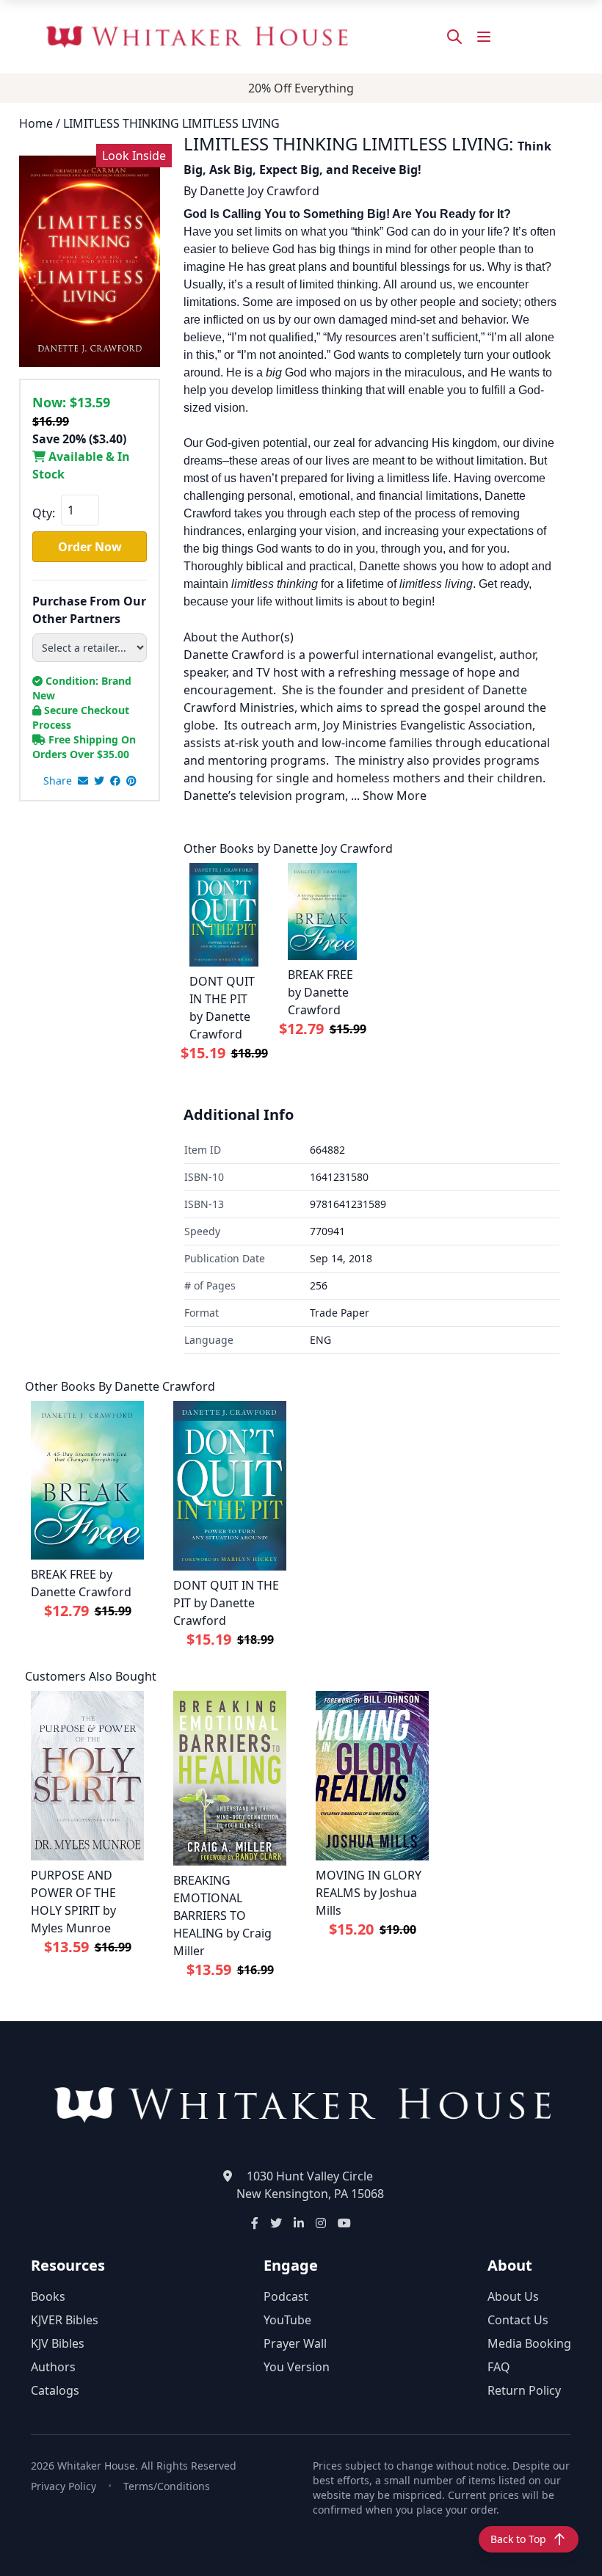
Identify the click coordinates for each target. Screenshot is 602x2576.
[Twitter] (276, 2223)
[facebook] (115, 781)
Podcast (286, 2296)
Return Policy (524, 2390)
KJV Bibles (58, 2343)
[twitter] (99, 781)
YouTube (287, 2320)
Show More (395, 796)
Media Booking (529, 2343)
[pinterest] (131, 781)
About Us (513, 2296)
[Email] (83, 781)
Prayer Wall (295, 2343)
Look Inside (134, 156)
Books (48, 2296)
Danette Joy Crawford (260, 191)
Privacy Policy (64, 2486)
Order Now (90, 547)
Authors (53, 2367)
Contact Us (518, 2320)
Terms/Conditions (167, 2486)
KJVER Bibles (65, 2320)
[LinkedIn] (299, 2223)
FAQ (499, 2367)
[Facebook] (255, 2223)
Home (36, 123)
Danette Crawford (165, 1386)
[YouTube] (344, 2223)
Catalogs (55, 2390)
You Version (297, 2367)
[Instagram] (321, 2223)
